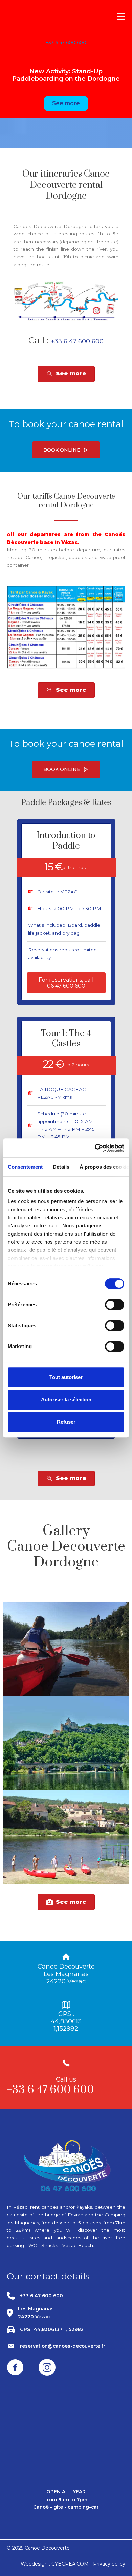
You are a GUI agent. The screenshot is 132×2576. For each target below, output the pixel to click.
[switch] (115, 1305)
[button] (66, 450)
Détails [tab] (61, 1167)
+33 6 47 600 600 (66, 42)
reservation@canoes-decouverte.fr (63, 2346)
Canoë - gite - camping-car (66, 2507)
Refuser (66, 1422)
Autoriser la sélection (66, 1399)
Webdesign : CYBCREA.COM (55, 2564)
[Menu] (121, 16)
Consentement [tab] (25, 1167)
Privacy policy (109, 2564)
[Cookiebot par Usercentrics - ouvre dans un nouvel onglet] (95, 1148)
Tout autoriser (66, 1377)
